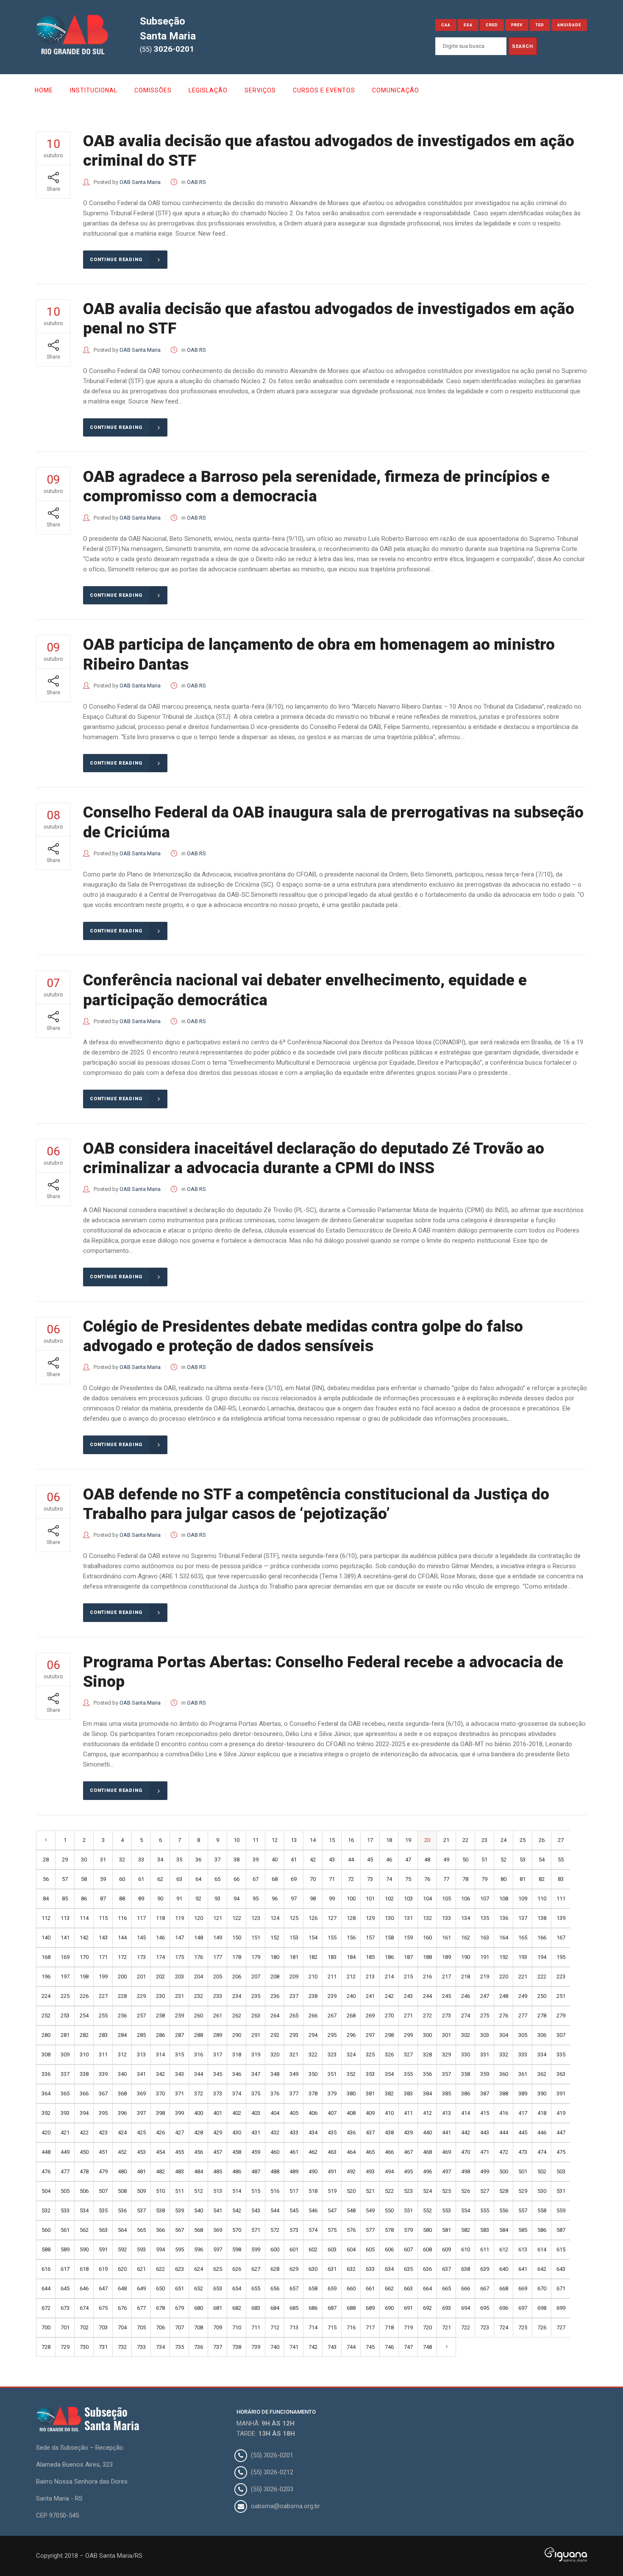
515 (256, 2191)
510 (160, 2191)
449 (65, 2152)
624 (199, 2269)
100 (351, 1899)
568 (199, 2230)
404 (275, 2113)
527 (485, 2191)
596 (199, 2249)
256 (122, 2015)
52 (503, 1860)
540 (199, 2210)
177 (218, 1957)
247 (485, 1996)
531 (561, 2191)
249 (523, 1996)
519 (332, 2191)
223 (561, 1977)
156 (351, 1938)
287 (179, 2035)
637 (446, 2269)
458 (237, 2152)
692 (427, 2308)
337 (65, 2074)
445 (523, 2132)
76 (427, 1879)
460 (275, 2152)
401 (218, 2113)
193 (523, 1957)
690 (389, 2308)
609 (446, 2249)
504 (46, 2191)
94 (236, 1899)
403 (256, 2113)
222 (542, 1977)
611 (485, 2249)
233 (218, 1996)
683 (256, 2308)
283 (103, 2035)
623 (179, 2269)
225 (65, 1996)
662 (389, 2288)
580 (427, 2230)
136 (504, 1918)
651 (179, 2288)
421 (65, 2132)
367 (103, 2093)
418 (542, 2113)
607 (408, 2249)
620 (122, 2269)
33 (141, 1860)
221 (523, 1977)
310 (84, 2054)
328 (427, 2054)
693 (446, 2308)
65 (217, 1879)
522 (389, 2191)
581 (446, 2230)
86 (84, 1899)
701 (65, 2327)
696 (504, 2308)
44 (351, 1860)
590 (84, 2249)
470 (466, 2152)
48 (427, 1860)
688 (351, 2308)
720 (427, 2327)
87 (103, 1899)
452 (122, 2152)
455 (179, 2152)
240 (351, 1996)
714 (313, 2327)
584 (504, 2230)
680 (199, 2308)
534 (84, 2210)
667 (485, 2288)
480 (122, 2171)
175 (179, 1957)
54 (542, 1860)
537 (141, 2210)
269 (370, 2015)
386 (466, 2093)
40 (275, 1860)
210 (313, 1977)
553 (446, 2210)
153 (294, 1938)
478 (84, 2171)
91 (179, 1899)
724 (504, 2327)
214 (389, 1977)
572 (275, 2230)
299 (408, 2035)
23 (484, 1840)
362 (542, 2074)
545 (294, 2210)
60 (122, 1879)
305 (523, 2035)
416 (504, 2113)
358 (466, 2074)
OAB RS (196, 182)
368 (122, 2093)
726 (542, 2327)
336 (46, 2074)
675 (103, 2308)
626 (237, 2269)
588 (46, 2249)
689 (370, 2308)
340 (122, 2074)
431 (256, 2132)
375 (256, 2093)
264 (275, 2015)
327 (408, 2054)
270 (389, 2015)
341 (141, 2074)
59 (103, 1879)
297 (370, 2035)
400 (199, 2113)
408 (351, 2113)
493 (370, 2171)
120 (199, 1918)
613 (523, 2249)
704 (122, 2327)
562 (84, 2230)
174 (160, 1957)
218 (466, 1977)
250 (542, 1996)
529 (523, 2191)
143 (103, 1938)
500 (504, 2171)
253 (65, 2015)
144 (122, 1938)
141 (65, 1938)
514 (237, 2191)
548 (351, 2210)
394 (84, 2113)
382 (389, 2093)
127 (332, 1918)
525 (446, 2191)
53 (523, 1860)
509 (141, 2191)
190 (466, 1957)
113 (65, 1918)
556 (504, 2210)
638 (466, 2269)
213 (370, 1977)
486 (237, 2171)
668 (504, 2288)
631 (332, 2269)
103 (408, 1899)
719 (408, 2327)
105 (446, 1899)
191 (485, 1957)
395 (103, 2113)
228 (122, 1996)
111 (561, 1899)
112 (46, 1918)
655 (256, 2288)
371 (179, 2093)
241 (370, 1996)
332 (504, 2054)
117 (141, 1918)
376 (275, 2093)
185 (370, 1957)
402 (237, 2113)
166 (542, 1938)
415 (485, 2113)
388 (504, 2093)
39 (256, 1860)
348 (275, 2074)
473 (523, 2152)
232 (199, 1996)
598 (237, 2249)
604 (351, 2249)
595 (179, 2249)
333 (523, 2054)
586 (542, 2230)
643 (561, 2269)
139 (561, 1918)
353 (370, 2074)
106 (466, 1899)
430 (237, 2132)
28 (46, 1860)
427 (179, 2132)
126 (313, 1918)
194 (542, 1957)
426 (160, 2132)
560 (46, 2230)
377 (294, 2093)
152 (275, 1938)
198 (84, 1977)
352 (351, 2074)
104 (427, 1899)
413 (446, 2113)
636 (427, 2269)
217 (446, 1977)
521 (370, 2191)
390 (542, 2093)
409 (370, 2113)
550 (389, 2210)
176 (199, 1957)
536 (122, 2210)
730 (84, 2347)
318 (237, 2054)
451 (103, 2152)
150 (237, 1938)
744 (351, 2347)
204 (199, 1977)
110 (542, 1899)
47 (408, 1860)
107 (485, 1899)
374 (237, 2093)
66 (236, 1879)
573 (294, 2230)
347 (256, 2074)
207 (256, 1977)
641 (523, 2269)
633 (370, 2269)
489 (294, 2171)
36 (198, 1860)
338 (84, 2074)
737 (218, 2347)
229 (141, 1996)
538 (160, 2210)
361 (523, 2074)
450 (84, 2152)
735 (179, 2347)
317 (218, 2054)
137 (523, 1918)
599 (256, 2249)
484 (199, 2171)
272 (427, 2015)
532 (46, 2210)
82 (542, 1879)
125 (294, 1918)
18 (389, 1840)
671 (561, 2288)
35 (179, 1860)
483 (179, 2171)
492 (351, 2171)
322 (313, 2054)
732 (122, 2347)
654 (237, 2288)
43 (332, 1860)
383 (408, 2093)
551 (408, 2210)
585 (523, 2230)
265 (294, 2015)
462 (313, 2152)
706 (160, 2327)
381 (370, 2093)
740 (275, 2347)
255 (103, 2015)
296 (351, 2035)
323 (332, 2054)
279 (561, 2015)
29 (65, 1860)
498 (466, 2171)
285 (141, 2035)
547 (332, 2210)
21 (446, 1840)
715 (332, 2327)
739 (256, 2347)
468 (427, 2152)
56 (46, 1879)
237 (294, 1996)
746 (389, 2347)
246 (466, 1996)
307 (561, 2035)
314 (160, 2054)
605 (370, 2249)
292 (275, 2035)
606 (389, 2249)
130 (389, 1918)
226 (84, 1996)
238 (313, 1996)
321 (294, 2054)
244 (427, 1996)
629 (294, 2269)
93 (217, 1899)
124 (275, 1918)
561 (65, 2230)
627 (256, 2269)
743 (332, 2347)
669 (523, 2288)
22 (465, 1840)
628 (275, 2269)
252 (46, 2015)
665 (446, 2288)
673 (65, 2308)
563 (103, 2230)
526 (466, 2191)
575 (332, 2230)
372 (199, 2093)
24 (503, 1840)
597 (218, 2249)
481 (141, 2171)
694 (466, 2308)
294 (313, 2035)
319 (256, 2054)
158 (389, 1938)
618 (84, 2269)
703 (103, 2327)
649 (141, 2288)
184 (351, 1957)
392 (46, 2113)
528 (504, 2191)
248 (504, 1996)
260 (199, 2015)
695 (485, 2308)
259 (179, 2015)
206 (237, 1977)
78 (465, 1879)
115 (103, 1918)
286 (160, 2035)
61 (141, 1879)
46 (389, 1860)
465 (370, 2152)
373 (218, 2093)
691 (408, 2308)
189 (446, 1957)
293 (294, 2035)
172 (122, 1957)
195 (561, 1957)
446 (542, 2132)
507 (103, 2191)
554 (466, 2210)
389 (523, 2093)
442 (466, 2132)
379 (332, 2093)
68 (275, 1879)
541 (218, 2210)
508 (122, 2191)
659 (332, 2288)
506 (84, 2191)
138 (542, 1918)
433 (294, 2132)
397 (141, 2113)
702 (84, 2327)
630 (313, 2269)
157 (370, 1938)
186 (389, 1957)
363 (561, 2074)
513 (218, 2191)
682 (237, 2308)
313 (141, 2054)
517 (294, 2191)
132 (427, 1918)
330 (466, 2054)
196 (46, 1977)
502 (542, 2171)
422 (84, 2132)
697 (523, 2308)
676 (122, 2308)
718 (389, 2327)
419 (561, 2113)
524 (427, 2191)
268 (351, 2015)
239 (332, 1996)
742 (313, 2347)
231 (179, 1996)
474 (542, 2152)
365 (65, 2093)
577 (370, 2230)
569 (218, 2230)
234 (237, 1996)
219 (485, 1977)
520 (351, 2191)
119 (179, 1918)
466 (389, 2152)
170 (84, 1957)
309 (65, 2054)
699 (561, 2308)
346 (237, 2074)
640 (504, 2269)
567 (179, 2230)
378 (313, 2093)
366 (84, 2093)
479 (103, 2171)
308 (46, 2054)
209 (294, 1977)
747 (408, 2347)
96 (275, 1899)
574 (313, 2230)
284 (122, 2035)
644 (46, 2288)
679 (179, 2308)
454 (160, 2152)
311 (103, 2054)
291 (256, 2035)
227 (103, 1996)
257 (141, 2015)
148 (199, 1938)
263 (256, 2015)
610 (466, 2249)
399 (179, 2113)
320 (275, 2054)
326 (389, 2054)
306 (542, 2035)
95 (256, 1899)
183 (332, 1957)
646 (84, 2288)
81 (523, 1879)
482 (160, 2171)
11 (256, 1840)
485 (218, 2171)
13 (294, 1840)
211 (332, 1977)
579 (408, 2230)
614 (542, 2249)
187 (408, 1957)
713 (294, 2327)
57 (65, 1879)
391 (561, 2093)
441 (446, 2132)
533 (65, 2210)
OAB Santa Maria (140, 182)
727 (561, 2327)
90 (160, 1899)
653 (218, 2288)
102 (389, 1899)
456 (199, 2152)
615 (561, 2249)
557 (523, 2210)
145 (141, 1938)
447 (561, 2132)
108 (504, 1899)
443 (485, 2132)
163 (485, 1938)
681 (218, 2308)
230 (160, 1996)
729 (65, 2347)
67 (256, 1879)
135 (485, 1918)
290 (237, 2035)
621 (141, 2269)
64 (198, 1879)
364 (46, 2093)
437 (370, 2132)
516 (275, 2191)
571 (256, 2230)
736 (199, 2347)
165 (523, 1938)
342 (160, 2074)
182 (313, 1957)
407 (332, 2113)
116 (122, 1918)
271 (408, 2015)
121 (218, 1918)
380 (351, 2093)
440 (427, 2132)
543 (256, 2210)
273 (446, 2015)
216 (427, 1977)
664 (427, 2288)
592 (122, 2249)
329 (446, 2054)
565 (141, 2230)
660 (351, 2288)
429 (218, 2132)
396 (122, 2113)
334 (542, 2054)
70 (313, 1879)
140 (46, 1938)
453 (141, 2152)
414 (466, 2113)
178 (237, 1957)
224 (46, 1996)
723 (485, 2327)
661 (370, 2288)
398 (160, 2113)
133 (446, 1918)
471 (485, 2152)
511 (179, 2191)
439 (408, 2132)
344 (199, 2074)
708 (199, 2327)
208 (275, 1977)
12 (275, 1840)
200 (122, 1977)
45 (370, 1860)
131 (408, 1918)
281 (65, 2035)
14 (313, 1840)
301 (446, 2035)
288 (199, 2035)
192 (504, 1957)
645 (65, 2288)
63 (179, 1879)
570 (237, 2230)
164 (504, 1938)
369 (141, 2093)
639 (485, 2269)
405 (294, 2113)
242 (389, 1996)
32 (122, 1860)
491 (332, 2171)
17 (370, 1840)
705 (141, 2327)
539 (179, 2210)
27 (561, 1840)
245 (446, 1996)
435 (332, 2132)
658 (313, 2288)
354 (389, 2074)
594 (160, 2249)
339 (103, 2074)
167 (561, 1938)
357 (446, 2074)
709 (218, 2327)
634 (389, 2269)
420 (46, 2132)
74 (389, 1879)
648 (122, 2288)
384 (427, 2093)
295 (332, 2035)
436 (351, 2132)
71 (332, 1879)
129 (370, 1918)
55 (561, 1860)
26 (542, 1840)
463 (332, 2152)
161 (446, 1938)
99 (332, 1899)
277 (523, 2015)
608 (427, 2249)
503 (561, 2171)
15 (332, 1840)
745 (370, 2347)
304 (504, 2035)
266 (313, 2015)
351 (332, 2074)
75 (408, 1879)
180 (275, 1957)
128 (351, 1918)
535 (103, 2210)
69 (294, 1879)
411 (408, 2113)
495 (408, 2171)
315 (179, 2054)
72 (351, 1879)
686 (313, 2308)
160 (427, 1938)
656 (275, 2288)
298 (389, 2035)
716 (351, 2327)
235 (256, 1996)
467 (408, 2152)
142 (84, 1938)
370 (160, 2093)
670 (542, 2288)
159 (408, 1938)
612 (504, 2249)
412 (427, 2113)
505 (65, 2191)
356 (427, 2074)
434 (313, 2132)
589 (65, 2249)
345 (218, 2074)
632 (351, 2269)
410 (389, 2113)
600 (275, 2249)
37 (217, 1860)
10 (236, 1840)
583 (485, 2230)
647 (103, 2288)
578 (389, 2230)
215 (408, 1977)
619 (103, 2269)
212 (351, 1977)
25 (523, 1840)
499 (485, 2171)
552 (427, 2210)
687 (332, 2308)
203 (179, 1977)
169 (65, 1957)
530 (542, 2191)
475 (561, 2152)
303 (485, 2035)
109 (523, 1899)
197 (65, 1977)
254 (84, 2015)
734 (160, 2347)
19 (408, 1840)
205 (218, 1977)
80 (503, 1879)
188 (427, 1957)
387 (485, 2093)
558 (542, 2210)
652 (199, 2288)
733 (141, 2347)
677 (141, 2308)
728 (46, 2347)
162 (466, 1938)
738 (237, 2347)
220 (504, 1977)
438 (389, 2132)
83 (561, 1879)
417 (523, 2113)
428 (199, 2132)
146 (160, 1938)
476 (46, 2171)
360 (504, 2074)
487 (256, 2171)
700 (46, 2327)
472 (504, 2152)
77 (446, 1879)
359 (485, 2074)
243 (408, 1996)
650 (160, 2288)
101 (370, 1899)
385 (446, 2093)
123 (256, 1918)
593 (141, 2249)
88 (122, 1899)
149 (218, 1938)
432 (275, 2132)
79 (484, 1879)
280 (46, 2035)
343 (179, 2074)
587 (561, 2230)
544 (275, 2210)
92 (198, 1899)
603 (332, 2249)
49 (446, 1860)
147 (179, 1938)
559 (561, 2210)
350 (313, 2074)
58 (84, 1879)
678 (160, 2308)
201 (141, 1977)
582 (466, 2230)
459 (256, 2152)
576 (351, 2230)
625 (218, 2269)
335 (561, 2054)
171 (103, 1957)
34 (160, 1860)
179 (256, 1957)
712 (275, 2327)
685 (294, 2308)
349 (294, 2074)
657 (294, 2288)
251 (561, 1996)
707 (179, 2327)
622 (160, 2269)
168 (46, 1957)
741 (294, 2347)
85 (65, 1899)
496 (427, 2171)
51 (484, 1860)
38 (236, 1860)
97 (294, 1899)
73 (370, 1879)
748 (427, 2347)
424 (122, 2132)
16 (351, 1840)
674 (84, 2308)
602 (313, 2249)
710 (237, 2327)
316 (199, 2054)
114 (84, 1918)
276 (504, 2015)
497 (446, 2171)
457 (218, 2152)
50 (465, 1860)
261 (218, 2015)
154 (313, 1938)
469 (446, 2152)
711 (256, 2327)
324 (351, 2054)
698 (542, 2308)
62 (160, 1879)
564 (122, 2230)
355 (408, 2074)
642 (542, 2269)
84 (46, 1899)
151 (256, 1938)
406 (313, 2113)
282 (84, 2035)
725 (523, 2327)
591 (103, 2249)
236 (275, 1996)
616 (46, 2269)
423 (103, 2132)
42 (313, 1860)
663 (408, 2288)
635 (408, 2269)
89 (141, 1899)
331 (485, 2054)
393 (65, 2113)
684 (275, 2308)
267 (332, 2015)
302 (466, 2035)
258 (160, 2015)
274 (466, 2015)
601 (294, 2249)
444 (504, 2132)
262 (237, 2015)
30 (84, 1860)
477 (65, 2171)
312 (122, 2054)
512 (199, 2191)
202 (160, 1977)
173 (141, 1957)
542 (237, 2210)
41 (294, 1860)
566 (160, 2230)
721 (446, 2327)
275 (485, 2015)
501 (523, 2171)
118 (160, 1918)
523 (408, 2191)
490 (313, 2171)
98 (313, 1899)
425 (141, 2132)
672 (46, 2308)
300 (427, 2035)
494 (389, 2171)
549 (370, 2210)
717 (370, 2327)
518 (313, 2191)
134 (466, 1918)
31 (103, 1860)
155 (332, 1938)
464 (351, 2152)
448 (46, 2152)
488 (275, 2171)
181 (294, 1957)
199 (103, 1977)
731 (103, 2347)
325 (370, 2054)
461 (294, 2152)
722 (466, 2327)
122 (237, 1918)
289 (218, 2035)
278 (542, 2015)
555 (485, 2210)
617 (65, 2269)
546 (313, 2210)
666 (466, 2288)
